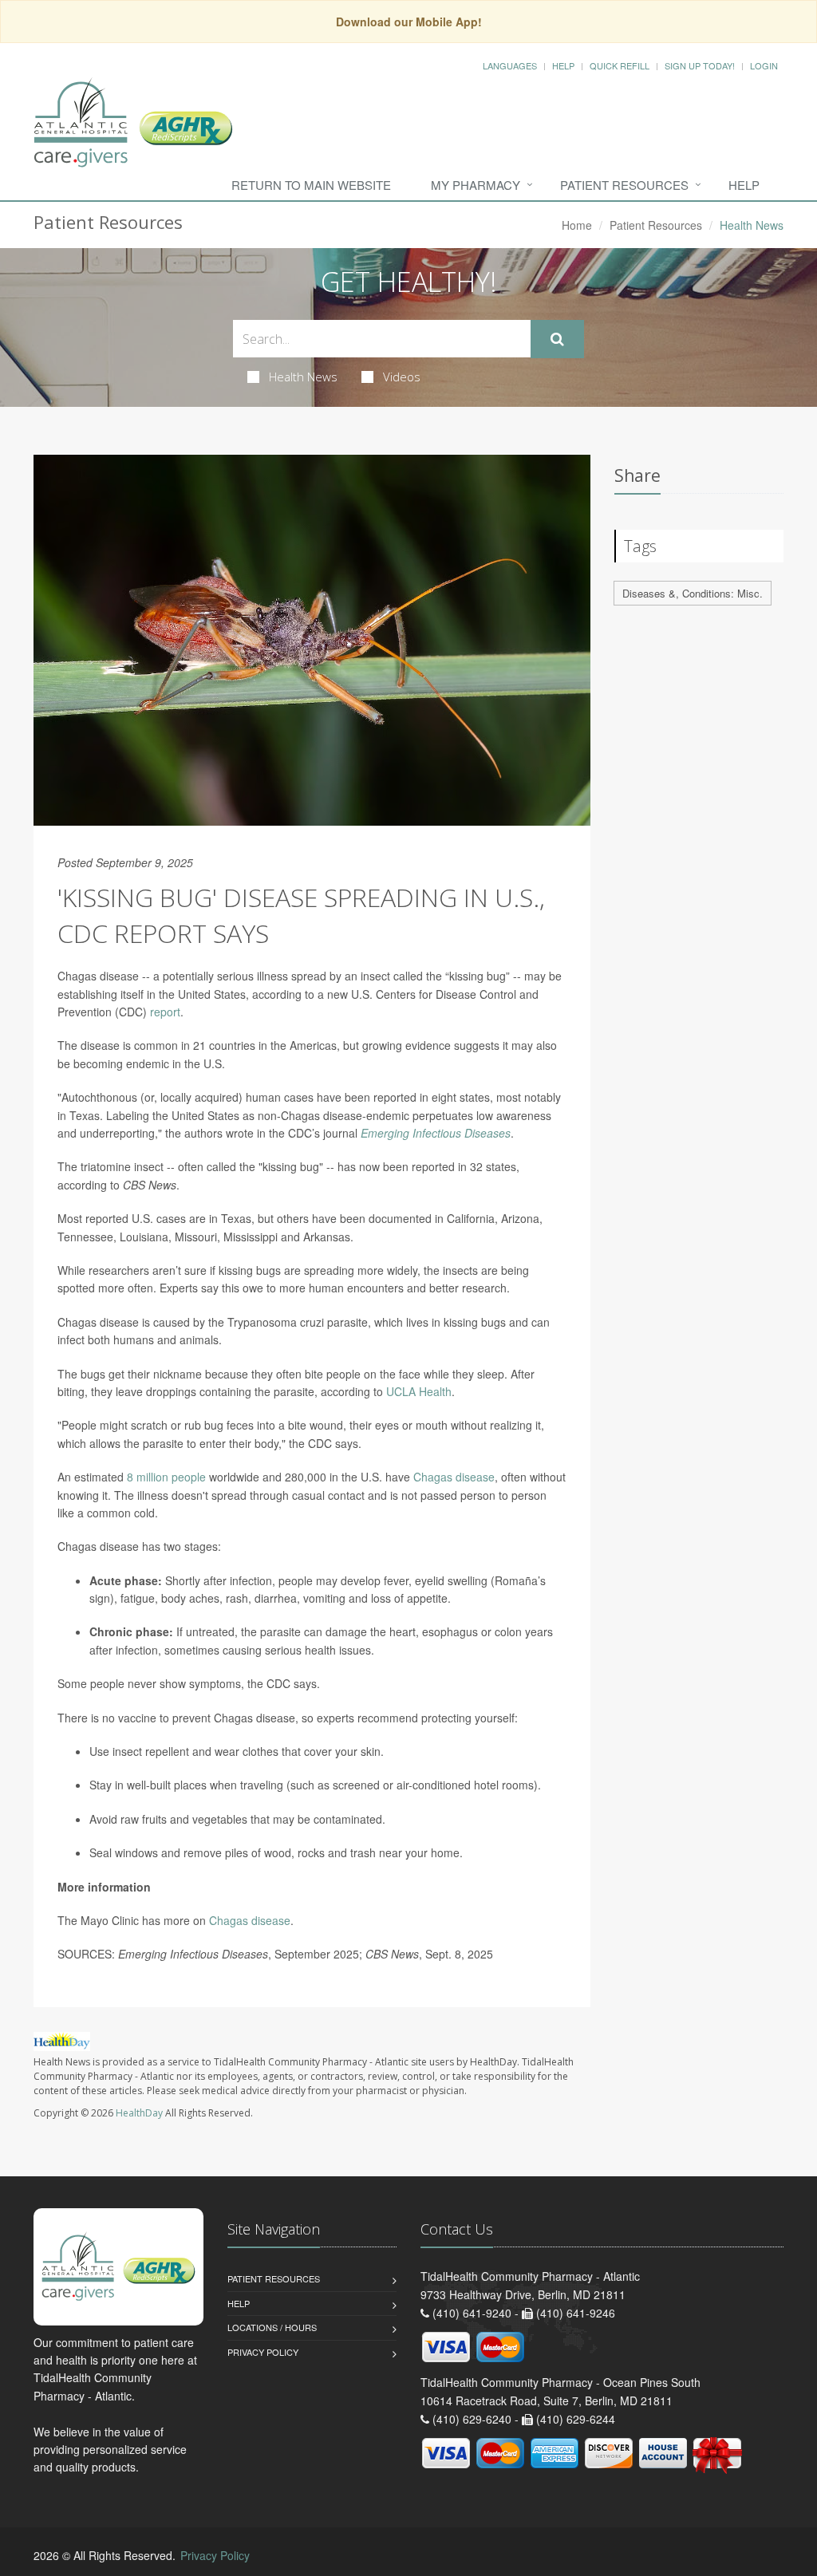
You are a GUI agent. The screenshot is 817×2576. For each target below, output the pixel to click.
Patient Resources (624, 185)
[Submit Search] (557, 339)
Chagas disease (454, 1477)
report (165, 1012)
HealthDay (139, 2113)
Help (563, 65)
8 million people (166, 1477)
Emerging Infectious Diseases (436, 1133)
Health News (303, 377)
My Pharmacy (476, 185)
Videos (402, 377)
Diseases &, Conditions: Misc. (693, 593)
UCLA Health (419, 1391)
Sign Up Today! (700, 65)
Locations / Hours (272, 2327)
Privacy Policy (263, 2352)
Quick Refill (620, 65)
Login (764, 65)
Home (577, 225)
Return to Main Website (311, 185)
